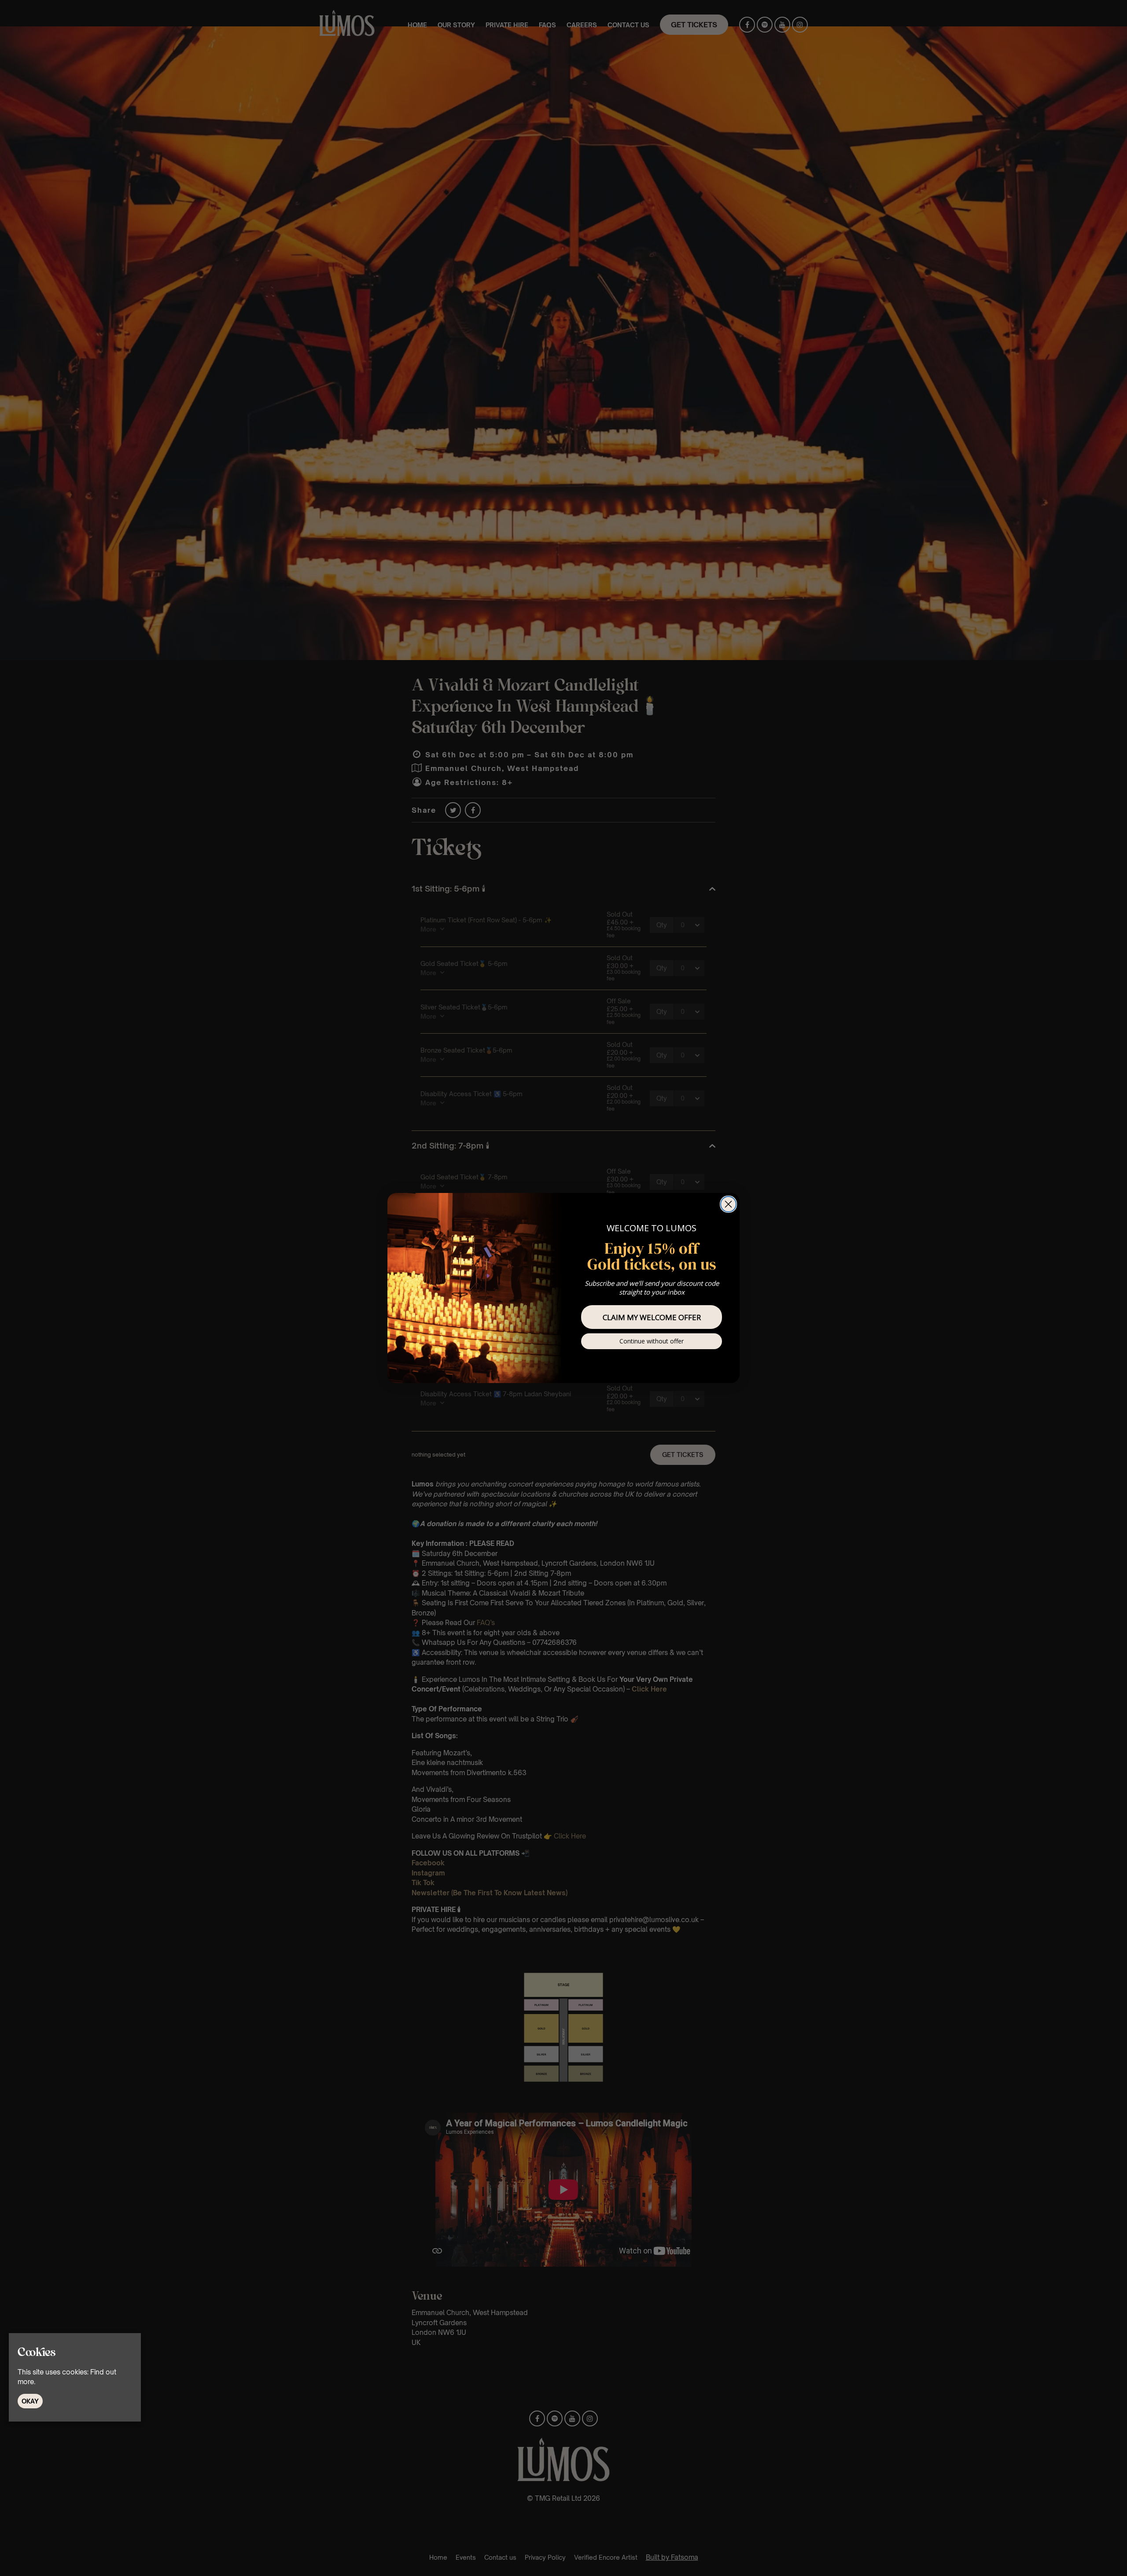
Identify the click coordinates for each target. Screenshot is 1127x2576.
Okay (30, 2401)
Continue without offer (652, 1341)
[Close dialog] (728, 1204)
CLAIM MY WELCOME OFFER (652, 1317)
